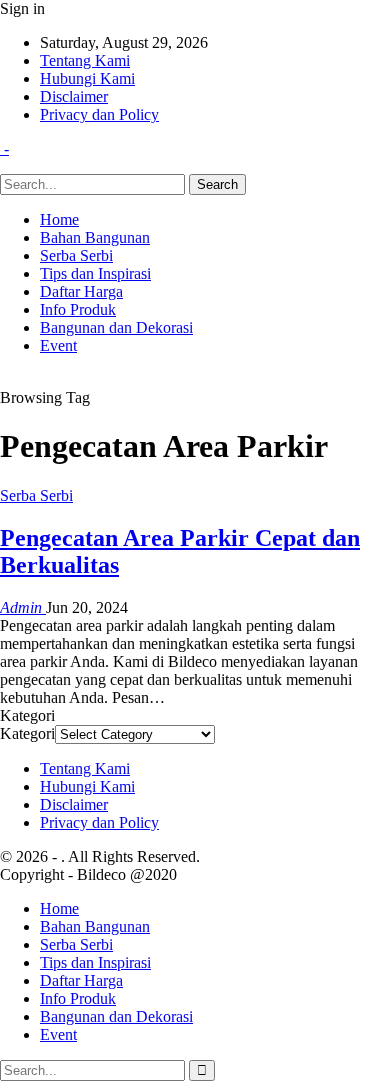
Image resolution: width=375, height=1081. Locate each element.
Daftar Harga (81, 291)
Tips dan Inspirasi (95, 273)
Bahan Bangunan (95, 237)
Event (58, 345)
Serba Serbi (76, 255)
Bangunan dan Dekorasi (116, 327)
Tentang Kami (85, 60)
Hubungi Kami (87, 78)
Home (59, 219)
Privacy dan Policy (99, 114)
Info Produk (78, 309)
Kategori (27, 733)
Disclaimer (74, 96)
